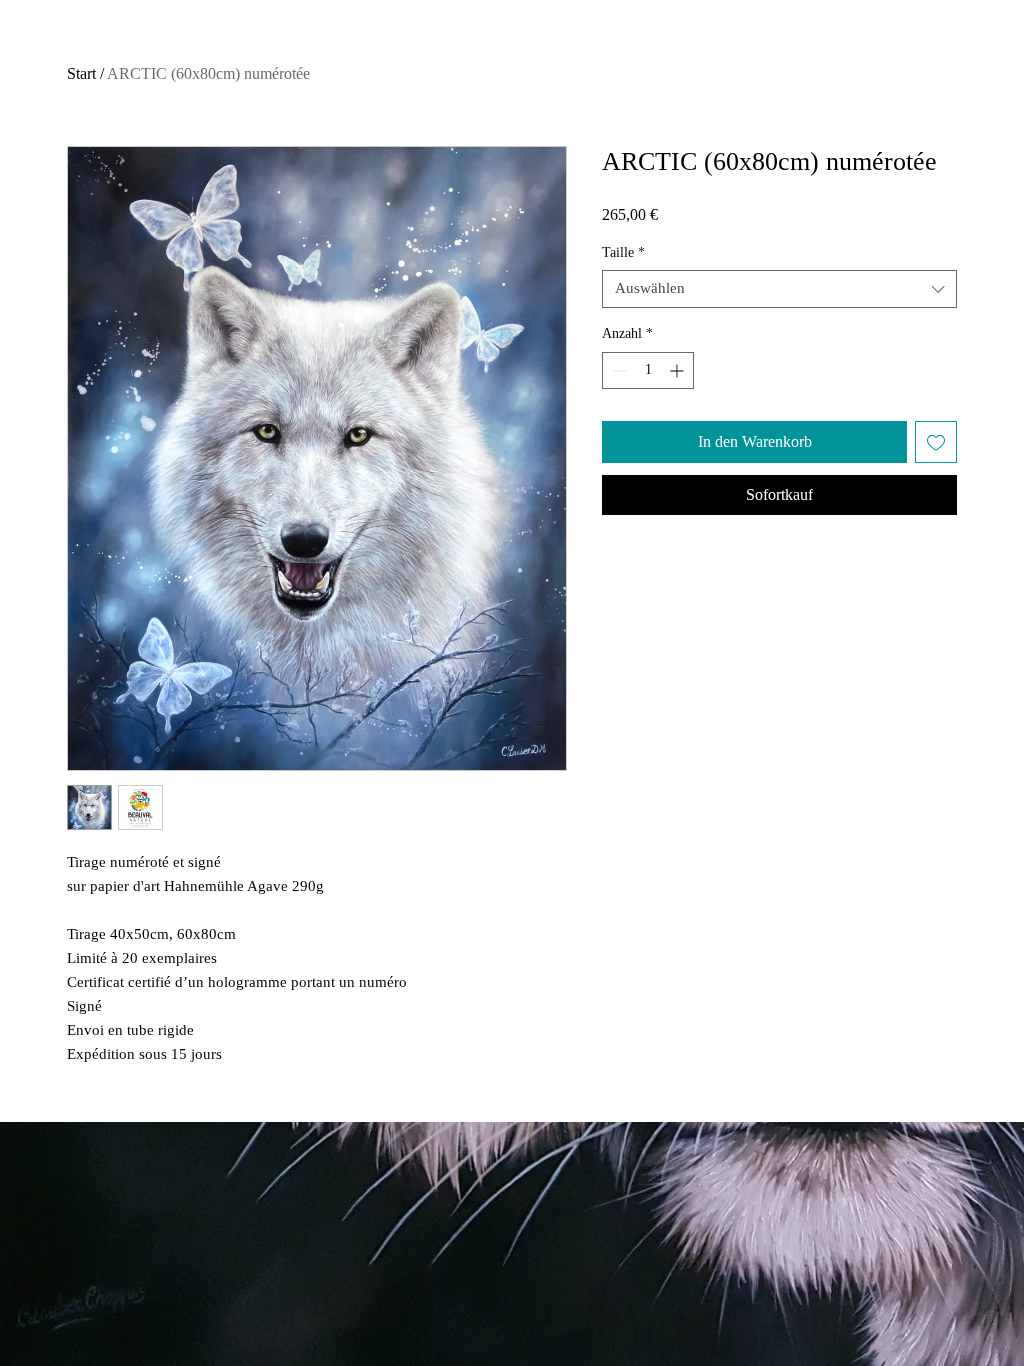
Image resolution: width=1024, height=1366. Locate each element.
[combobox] (779, 289)
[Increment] (678, 370)
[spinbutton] (648, 370)
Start (81, 73)
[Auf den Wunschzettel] (936, 442)
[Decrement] (617, 370)
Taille (623, 252)
